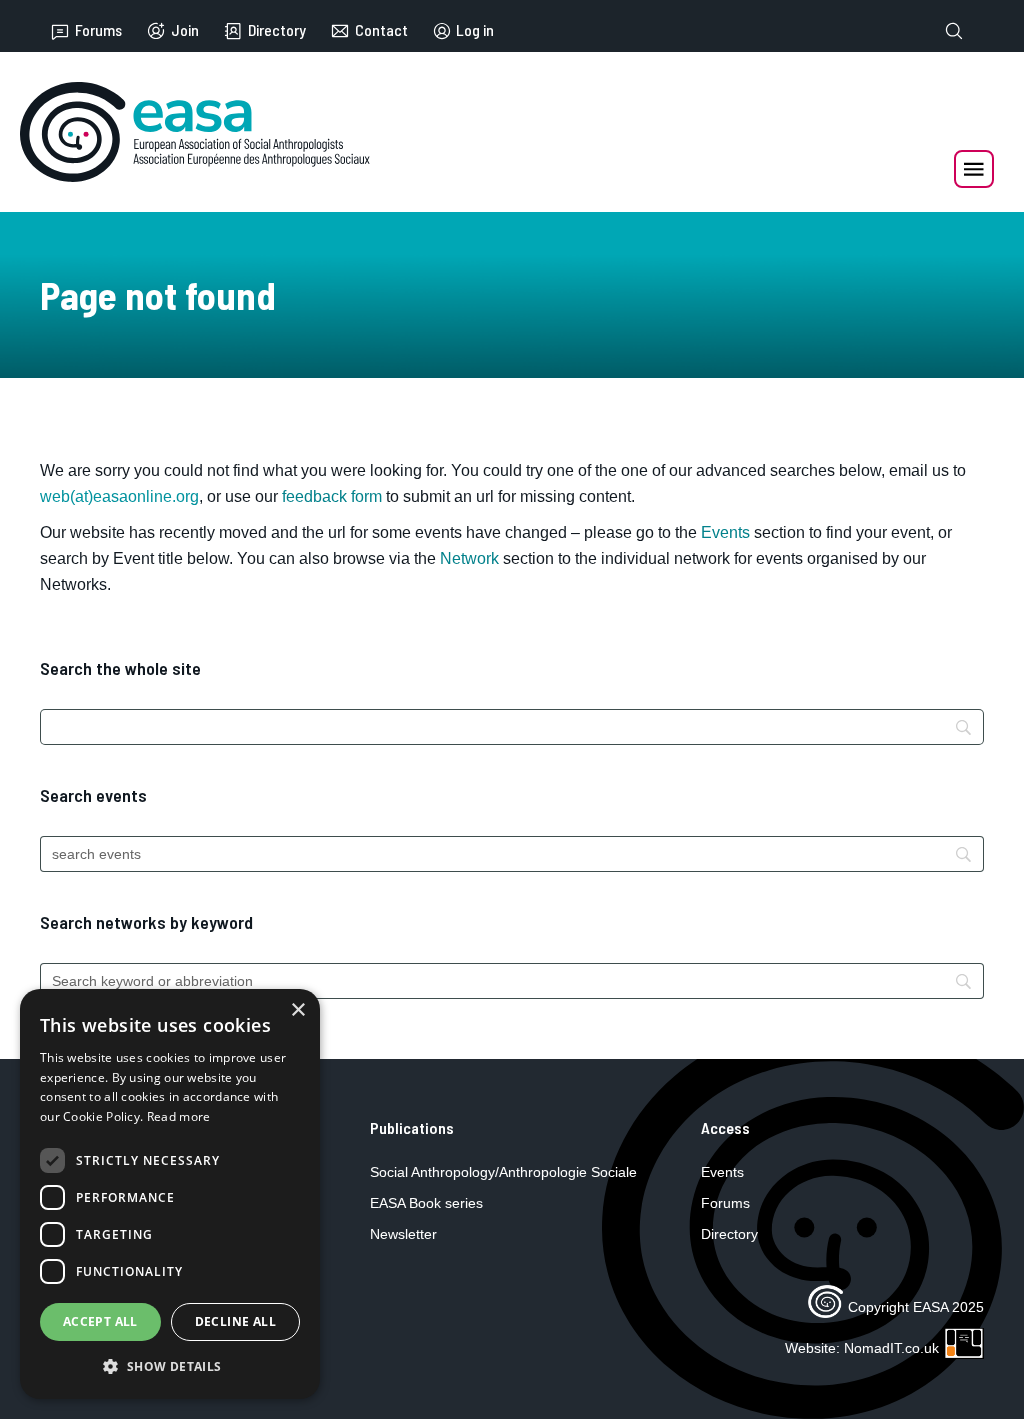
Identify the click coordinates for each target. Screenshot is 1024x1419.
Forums (98, 30)
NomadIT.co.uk (891, 1348)
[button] (170, 1366)
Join (185, 30)
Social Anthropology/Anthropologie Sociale (503, 1172)
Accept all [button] (100, 1321)
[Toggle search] (954, 31)
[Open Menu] (974, 169)
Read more (179, 1116)
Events (725, 532)
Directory (277, 30)
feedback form (332, 496)
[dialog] (170, 1194)
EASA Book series (426, 1203)
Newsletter (403, 1234)
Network (469, 558)
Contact (381, 30)
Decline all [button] (235, 1321)
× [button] (297, 1010)
